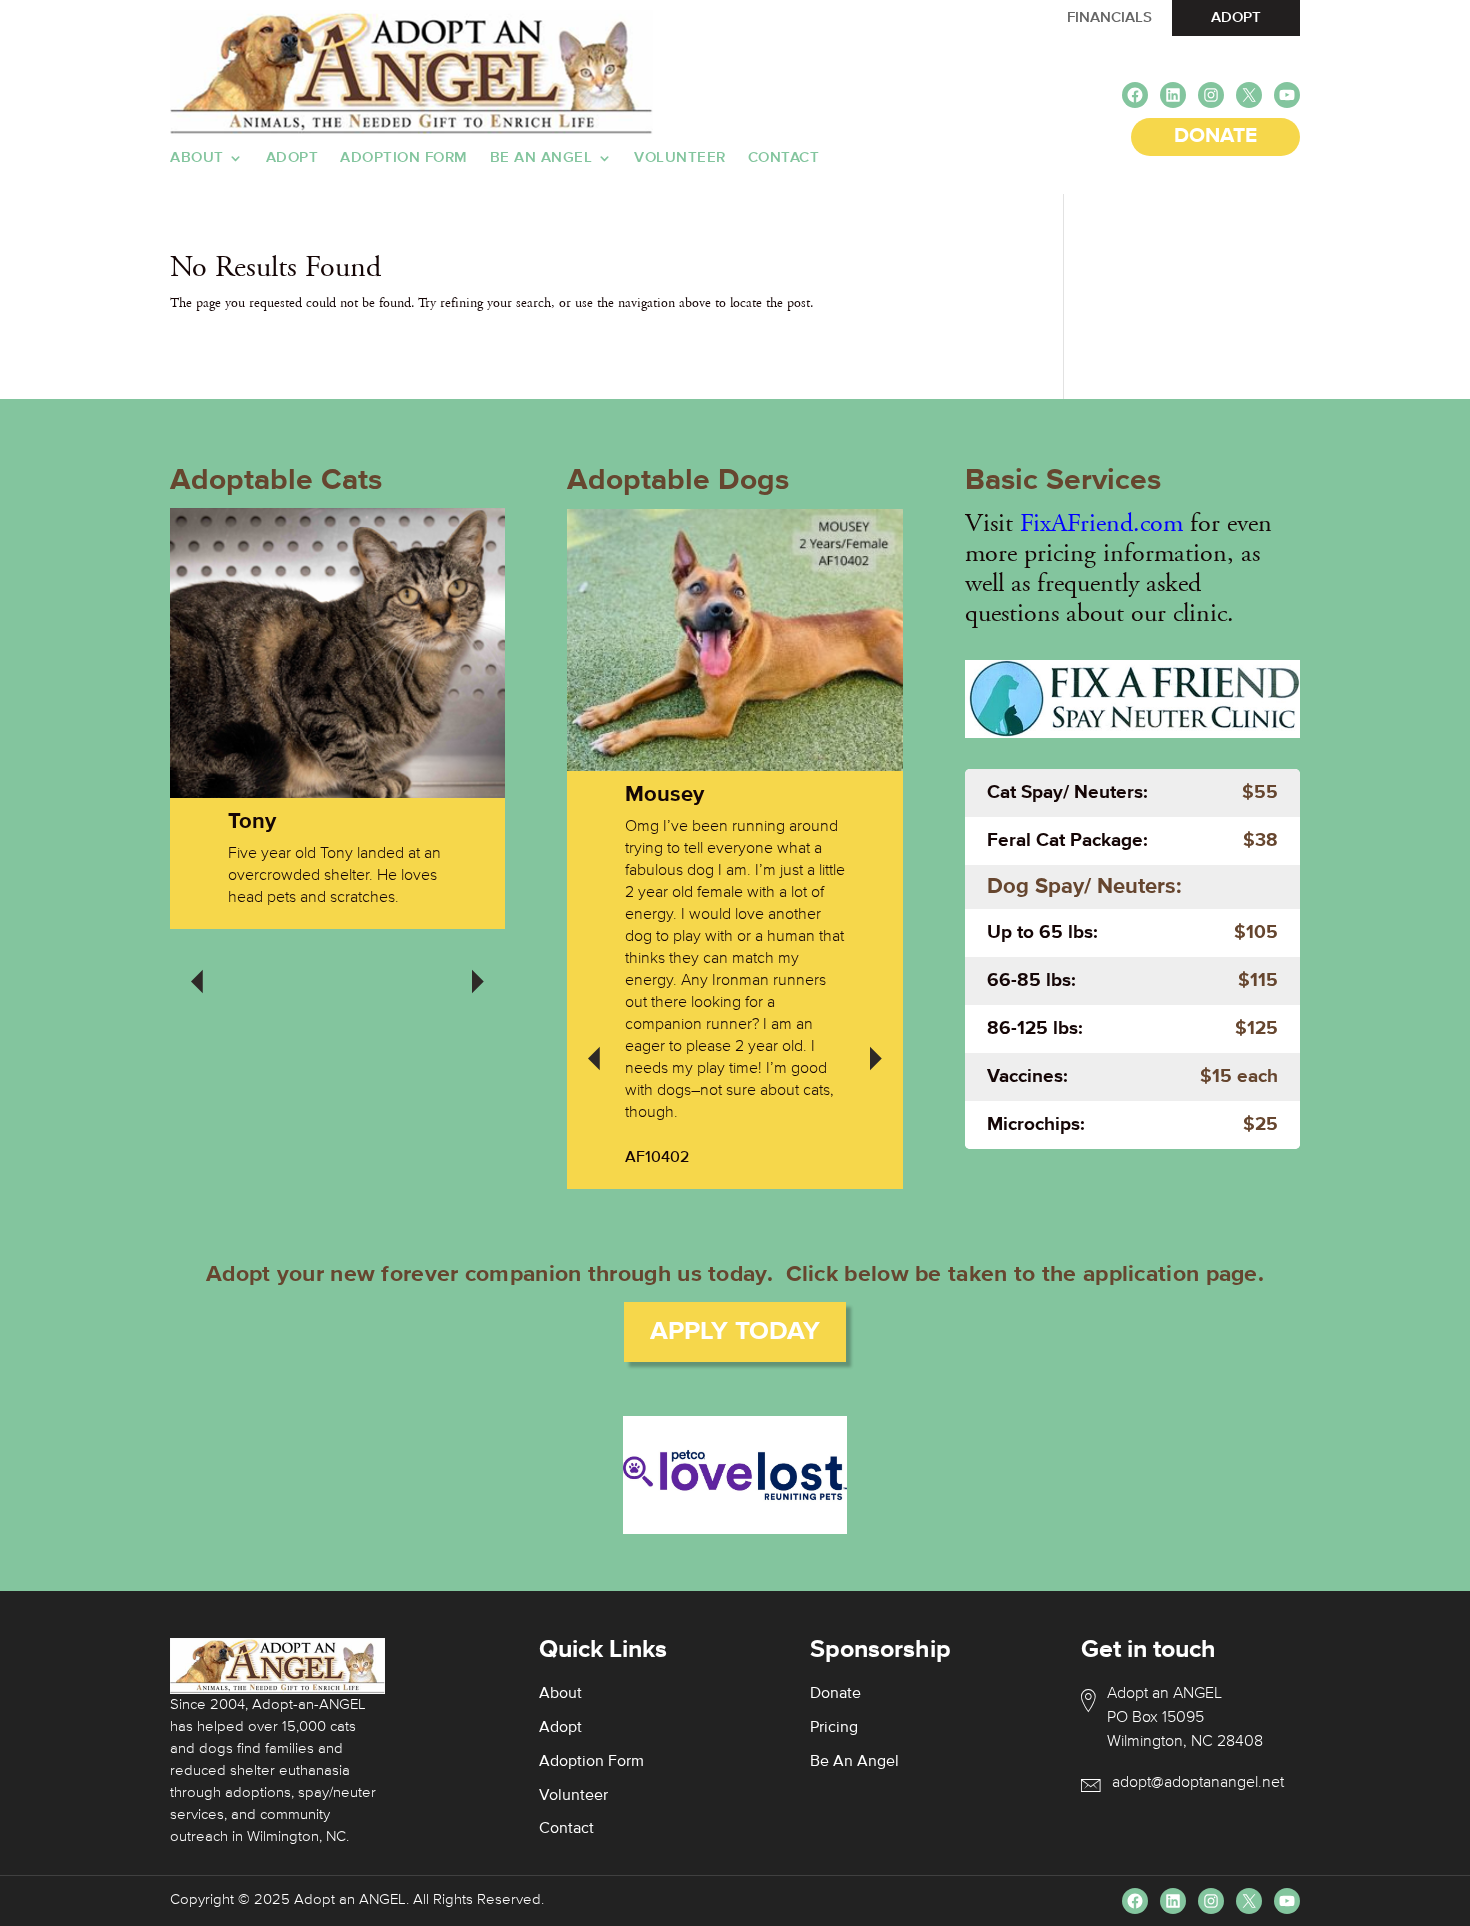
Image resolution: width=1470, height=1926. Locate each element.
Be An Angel (541, 158)
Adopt (292, 158)
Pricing (834, 1728)
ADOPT (1236, 17)
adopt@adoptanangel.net (1198, 1783)
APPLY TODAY (735, 1332)
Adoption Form (404, 158)
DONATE (1215, 136)
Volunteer (680, 158)
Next (478, 968)
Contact (784, 158)
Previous (197, 968)
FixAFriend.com (1101, 523)
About (197, 158)
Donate (835, 1694)
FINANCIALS (1109, 17)
